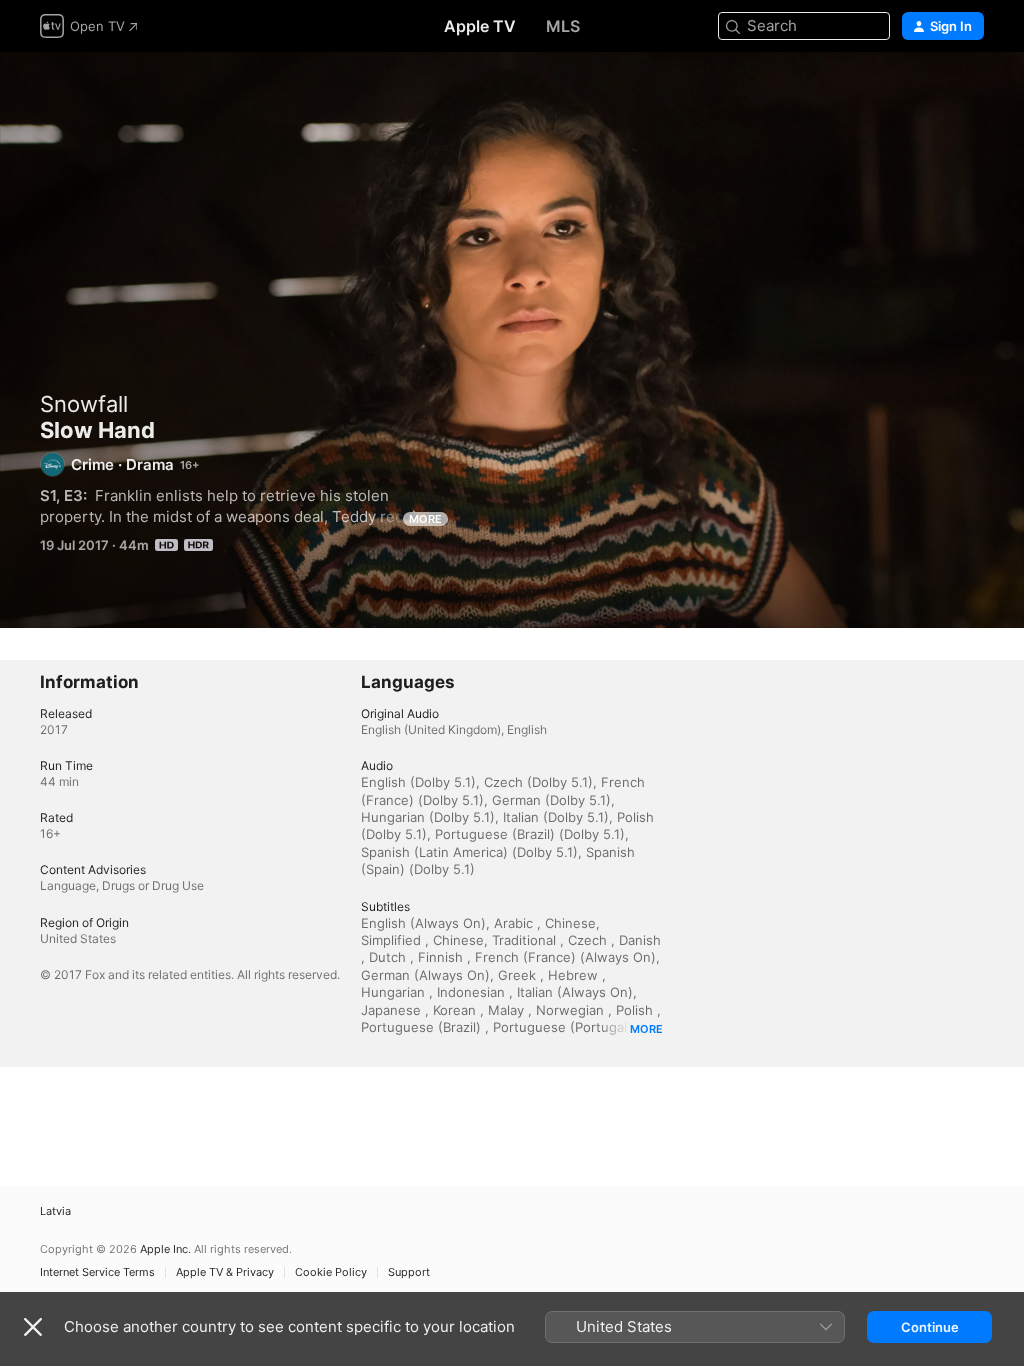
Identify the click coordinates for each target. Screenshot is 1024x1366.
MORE (425, 519)
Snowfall (84, 404)
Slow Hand (512, 340)
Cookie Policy (331, 1272)
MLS (563, 26)
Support (409, 1272)
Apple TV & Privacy (225, 1272)
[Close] (33, 1327)
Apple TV (480, 26)
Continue (930, 1327)
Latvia (55, 1211)
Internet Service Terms (97, 1272)
